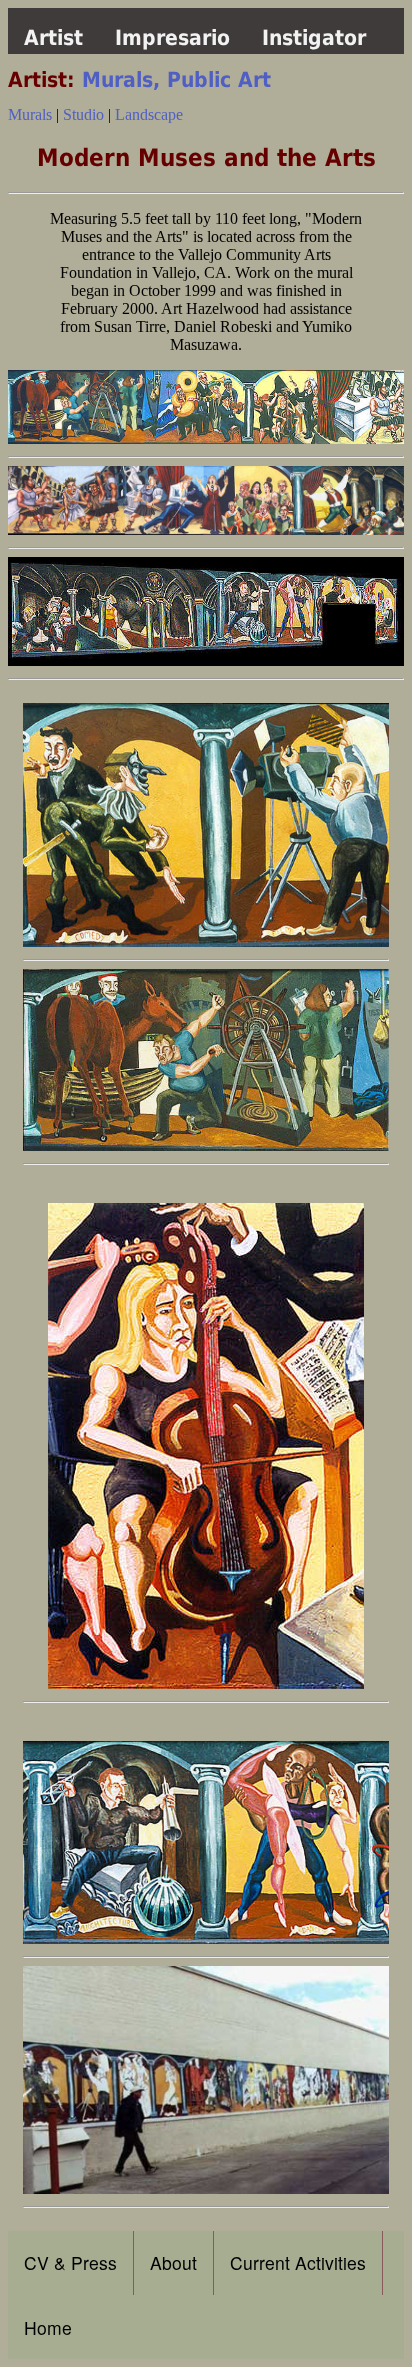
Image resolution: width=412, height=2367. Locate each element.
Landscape (149, 114)
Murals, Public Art (176, 80)
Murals (30, 114)
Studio (85, 114)
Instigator (314, 38)
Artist (53, 38)
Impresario (172, 38)
